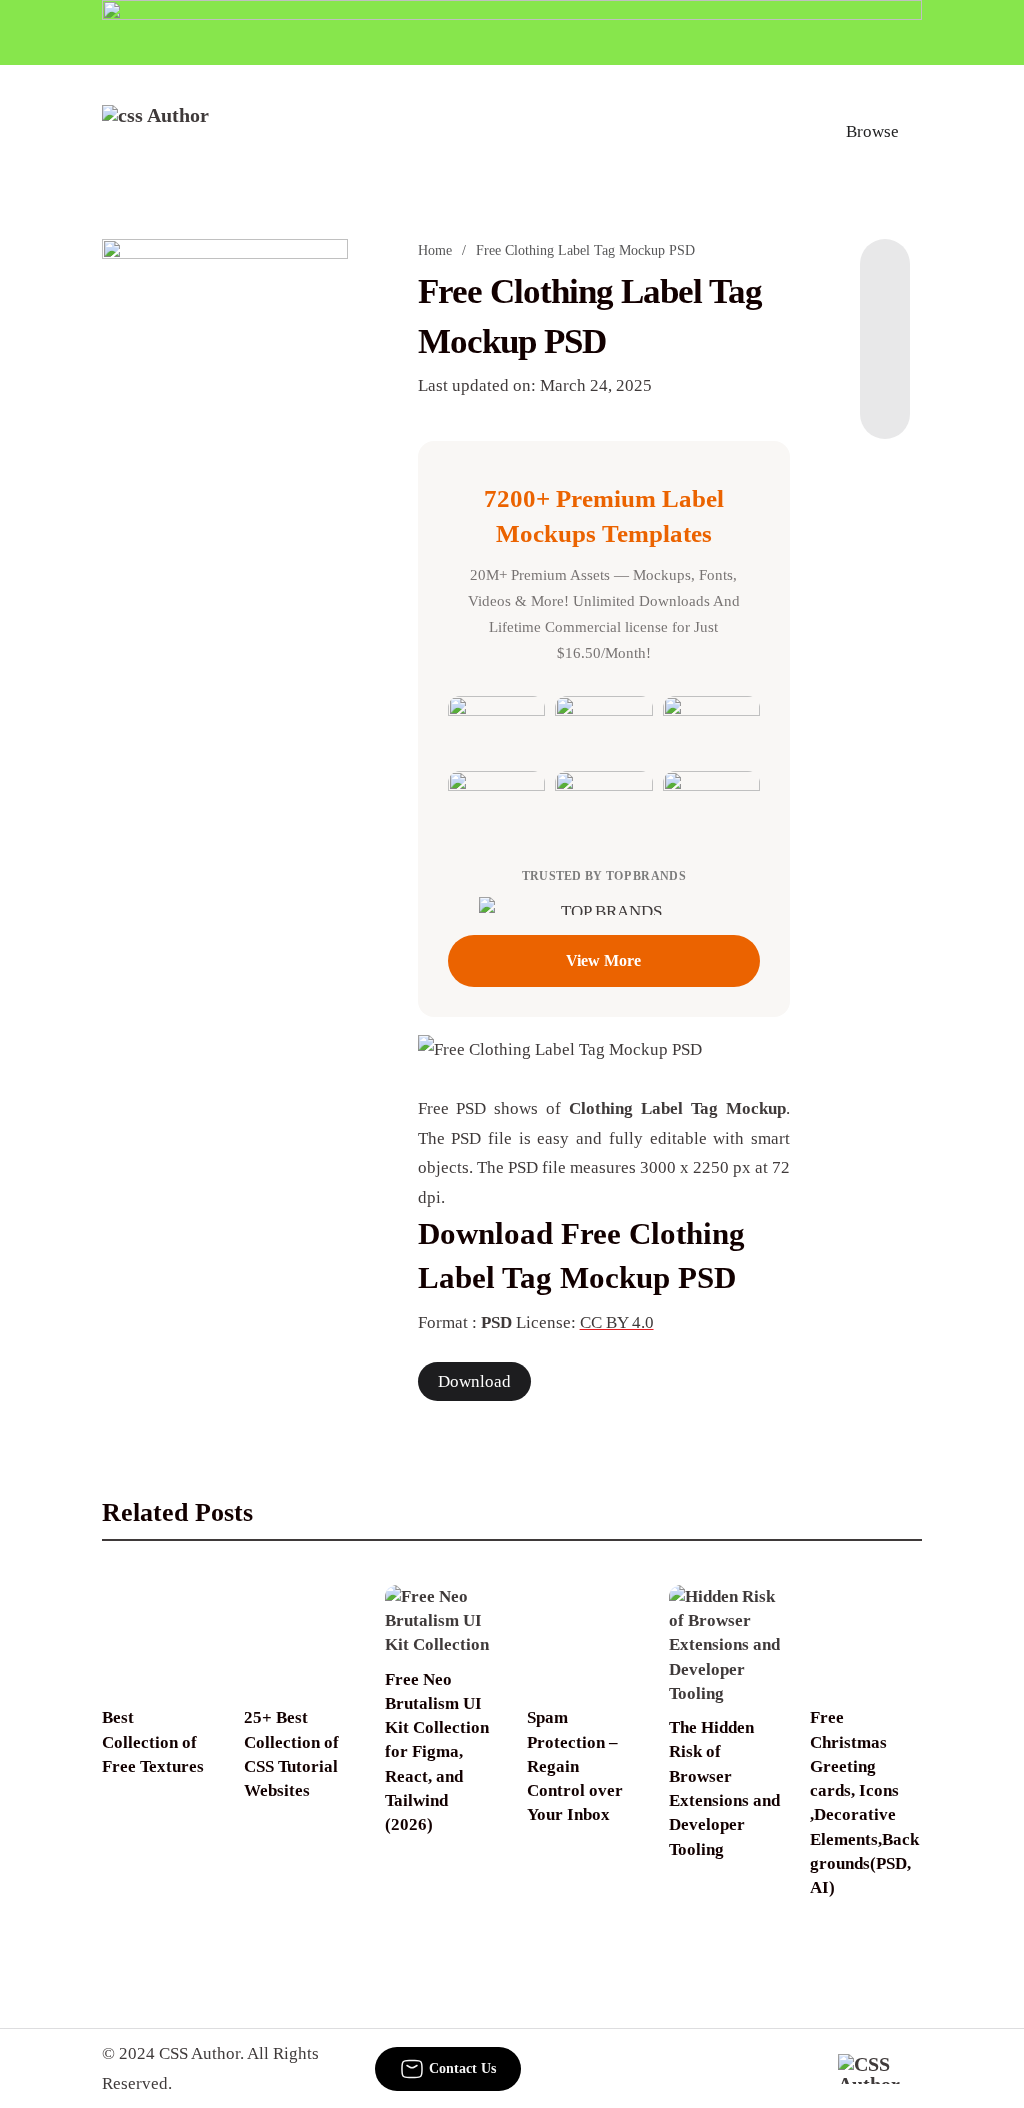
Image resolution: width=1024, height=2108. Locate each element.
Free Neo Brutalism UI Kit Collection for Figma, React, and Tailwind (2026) (437, 1752)
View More (603, 960)
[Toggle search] (786, 132)
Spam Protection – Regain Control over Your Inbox (575, 1766)
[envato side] (225, 482)
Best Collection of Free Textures (153, 1742)
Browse (872, 131)
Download (474, 1381)
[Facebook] (885, 279)
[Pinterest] (885, 359)
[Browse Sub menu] (915, 131)
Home (435, 250)
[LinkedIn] (885, 319)
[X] (885, 399)
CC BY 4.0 (617, 1322)
